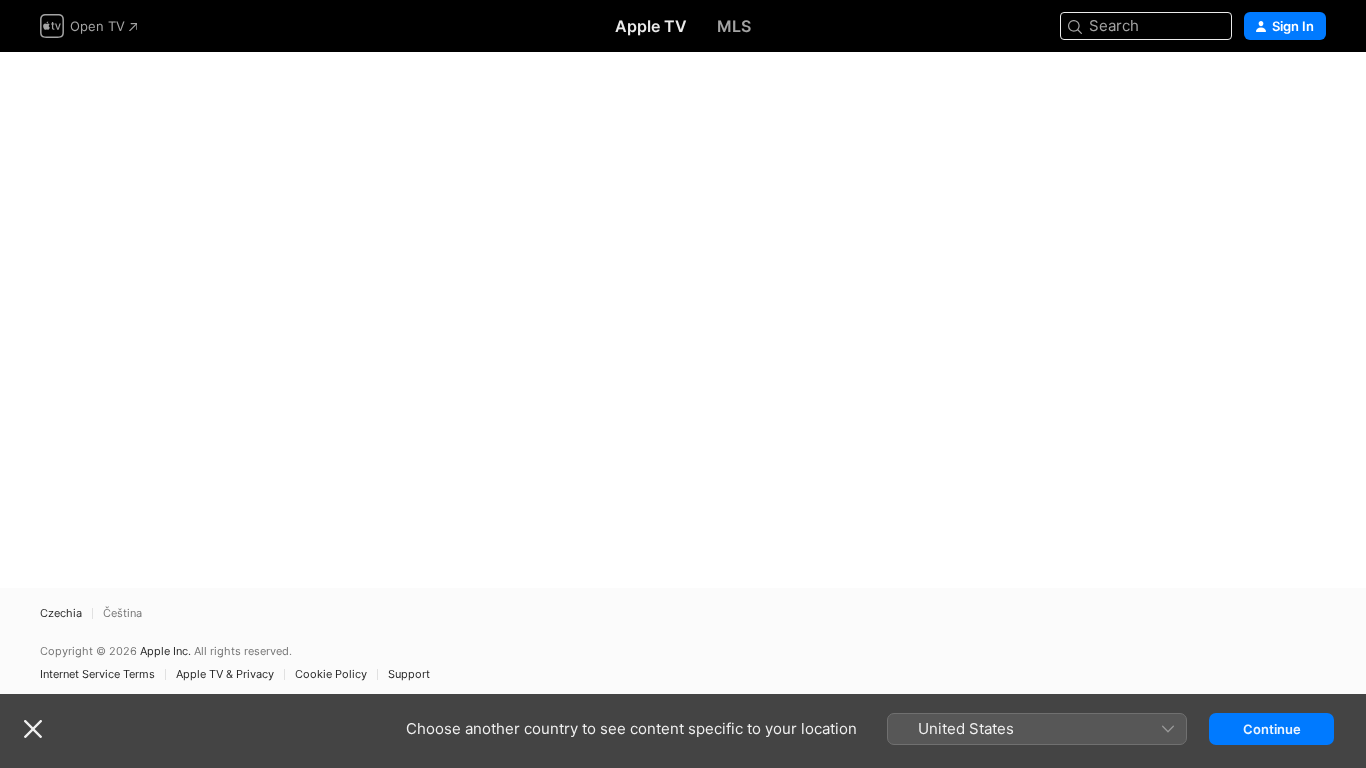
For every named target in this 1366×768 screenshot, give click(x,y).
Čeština (122, 613)
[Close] (33, 729)
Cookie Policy (331, 674)
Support (409, 674)
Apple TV (651, 26)
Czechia (61, 613)
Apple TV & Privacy (225, 674)
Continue (1272, 729)
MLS (734, 26)
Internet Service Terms (97, 674)
